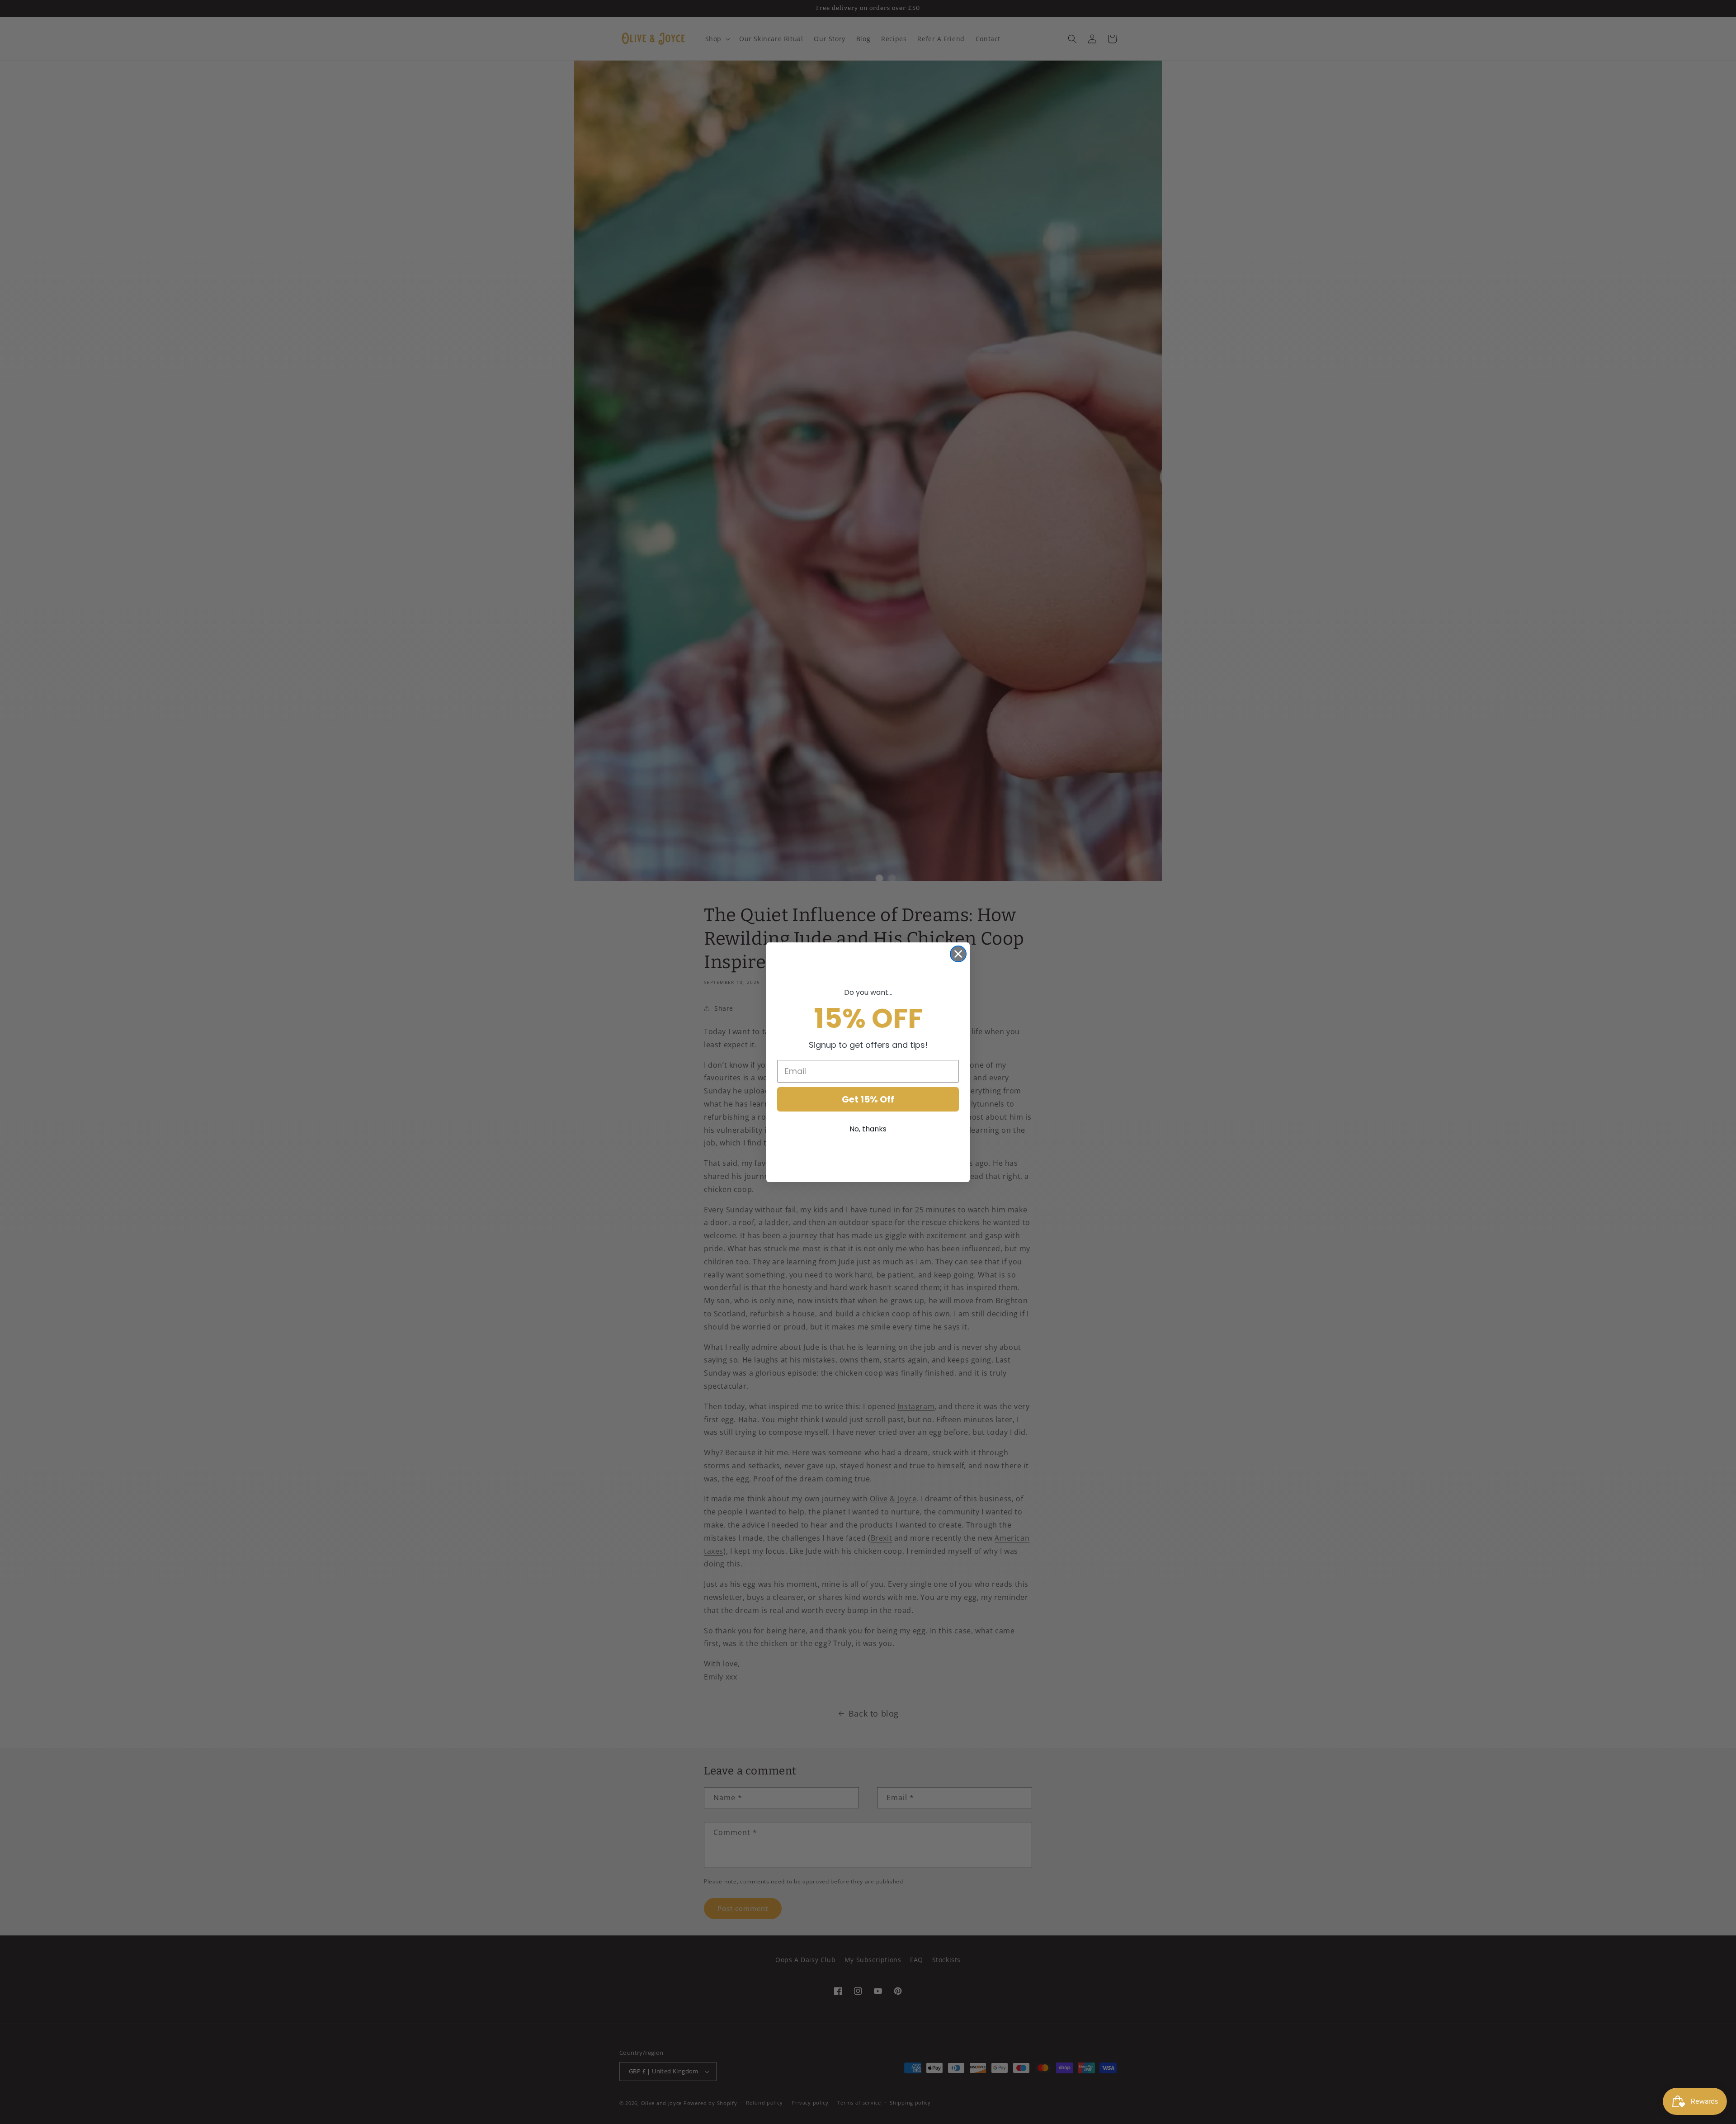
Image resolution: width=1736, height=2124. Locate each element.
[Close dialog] (958, 954)
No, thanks (868, 1129)
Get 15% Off (868, 1099)
